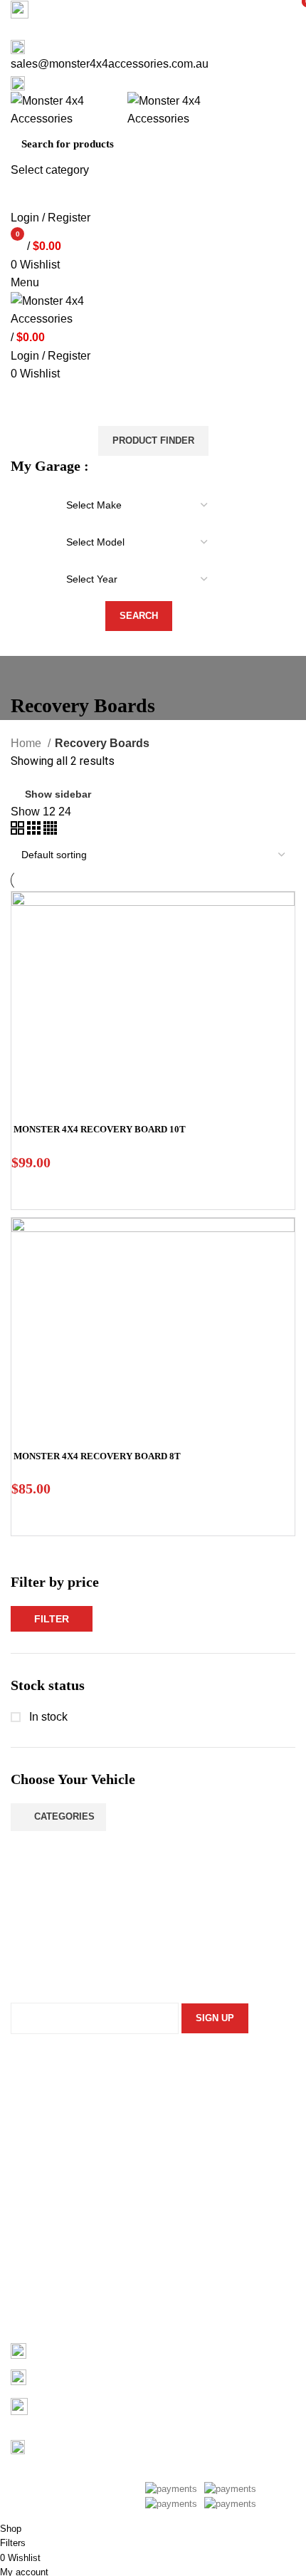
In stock (47, 1717)
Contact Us (38, 2300)
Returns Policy (47, 2116)
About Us (33, 2247)
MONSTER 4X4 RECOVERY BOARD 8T (97, 1456)
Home (27, 743)
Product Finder (153, 440)
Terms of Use (44, 2170)
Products (33, 2273)
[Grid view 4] (50, 831)
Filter (52, 1619)
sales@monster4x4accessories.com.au (110, 64)
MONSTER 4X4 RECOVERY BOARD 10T (100, 1129)
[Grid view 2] (19, 831)
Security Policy (48, 2090)
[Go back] (28, 674)
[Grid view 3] (35, 831)
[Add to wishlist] (68, 1191)
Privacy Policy (46, 2143)
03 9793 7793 (68, 2350)
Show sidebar (58, 794)
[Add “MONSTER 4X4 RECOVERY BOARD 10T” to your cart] (29, 1191)
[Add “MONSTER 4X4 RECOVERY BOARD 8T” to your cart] (29, 1518)
